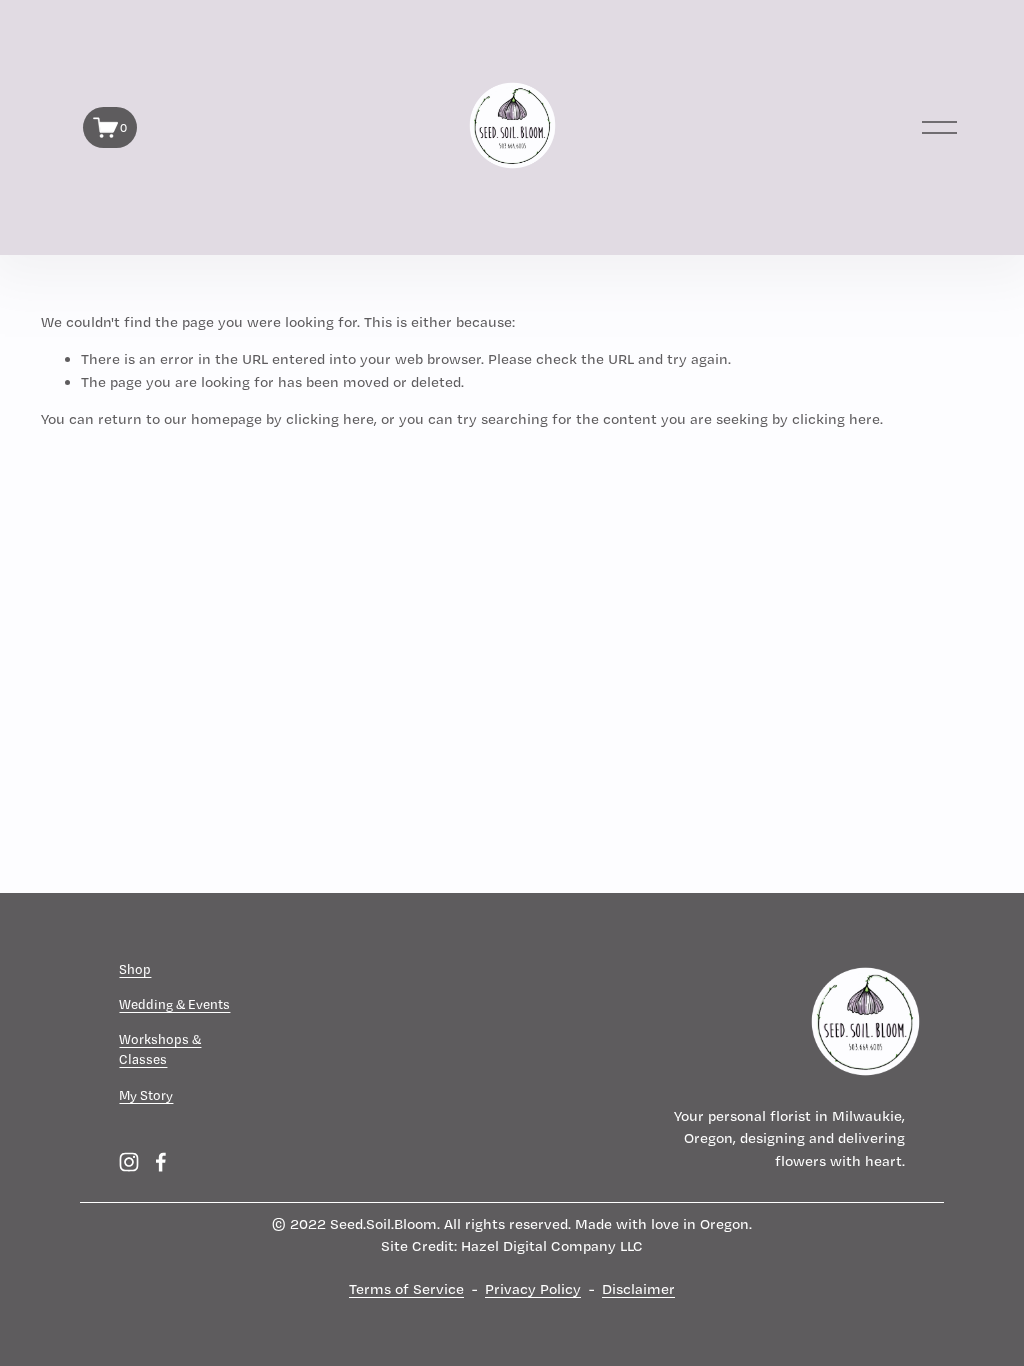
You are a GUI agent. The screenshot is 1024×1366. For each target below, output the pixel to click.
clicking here (330, 419)
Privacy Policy (533, 1289)
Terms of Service (406, 1289)
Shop (135, 969)
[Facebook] (161, 1162)
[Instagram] (129, 1162)
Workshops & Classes (160, 1049)
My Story (146, 1095)
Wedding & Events (174, 1004)
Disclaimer (638, 1289)
